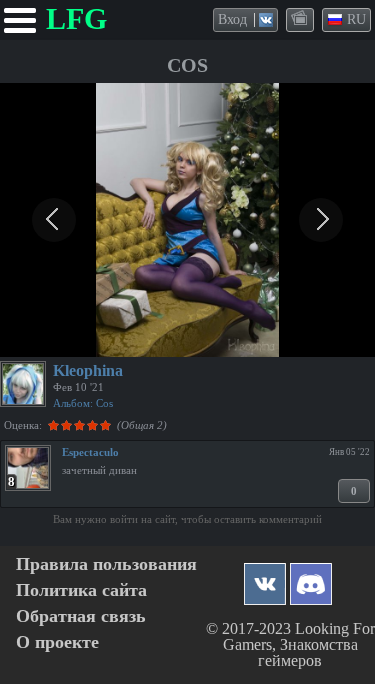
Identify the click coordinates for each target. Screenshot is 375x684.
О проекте (57, 642)
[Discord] (311, 578)
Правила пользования (106, 564)
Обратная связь (81, 616)
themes (301, 19)
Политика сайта (81, 590)
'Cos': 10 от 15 (52, 339)
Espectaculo (90, 452)
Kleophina (88, 370)
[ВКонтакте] (265, 578)
